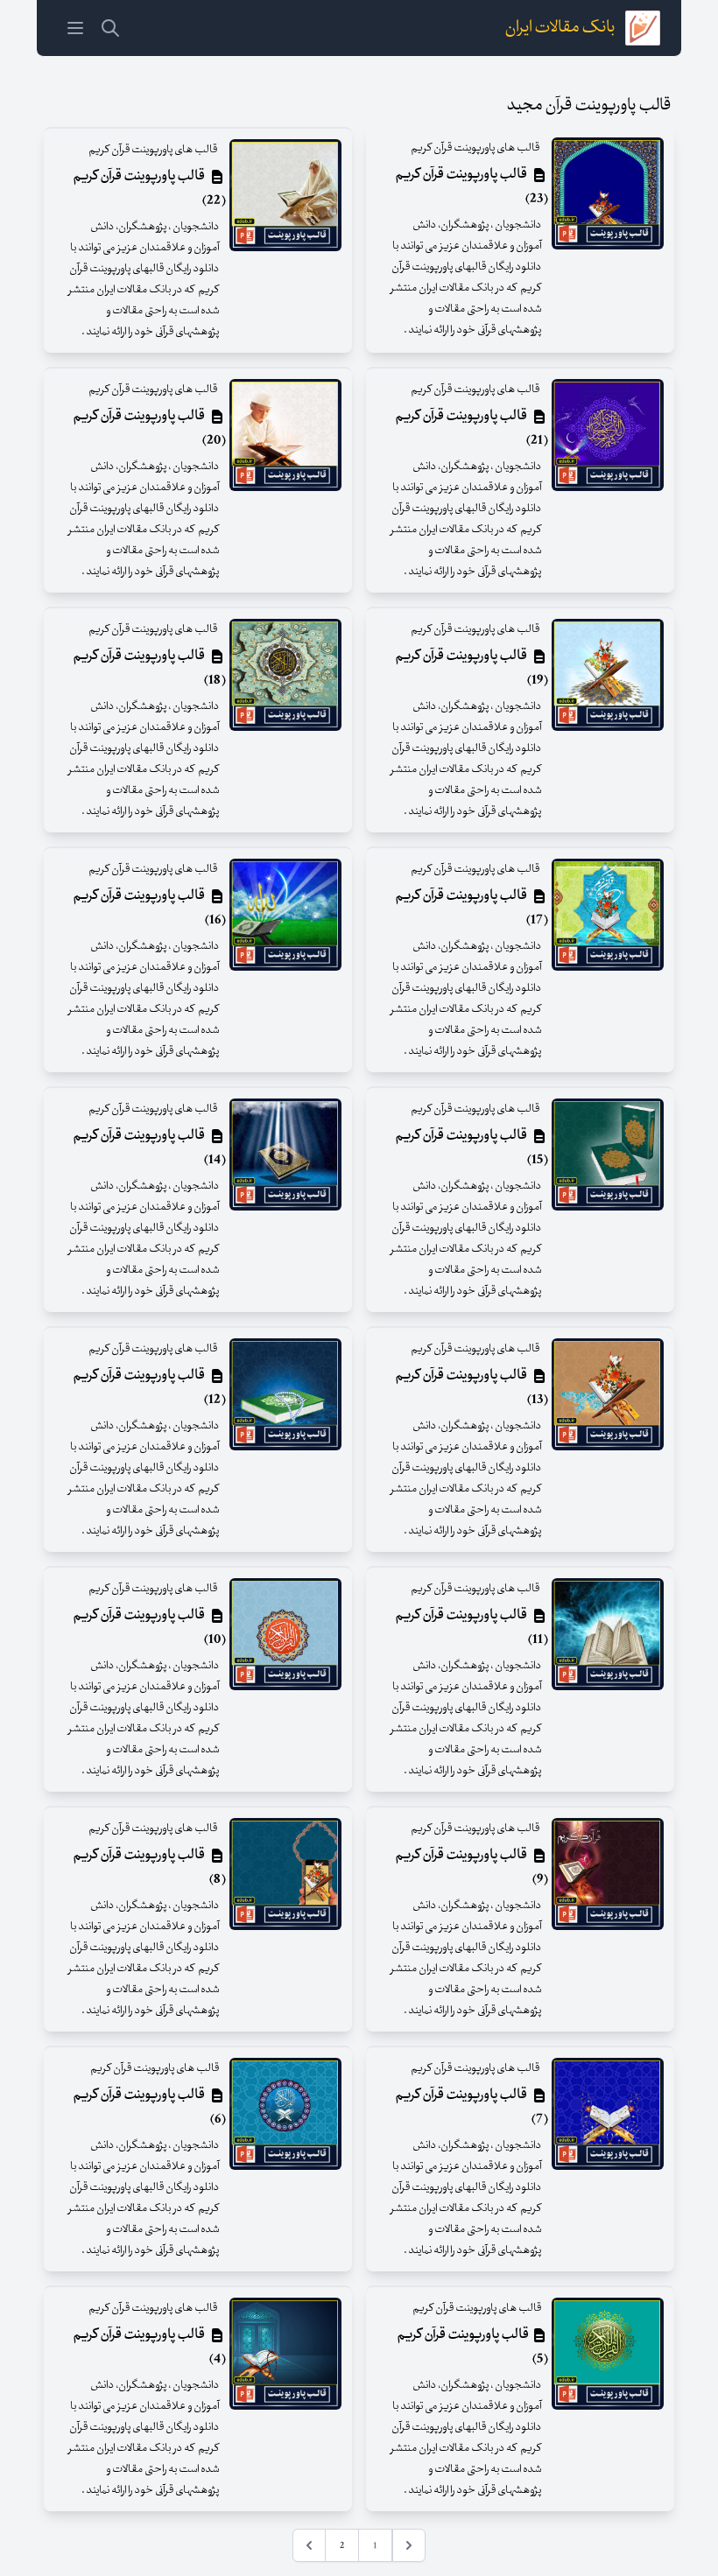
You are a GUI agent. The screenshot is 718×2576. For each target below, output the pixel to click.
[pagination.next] (309, 2545)
